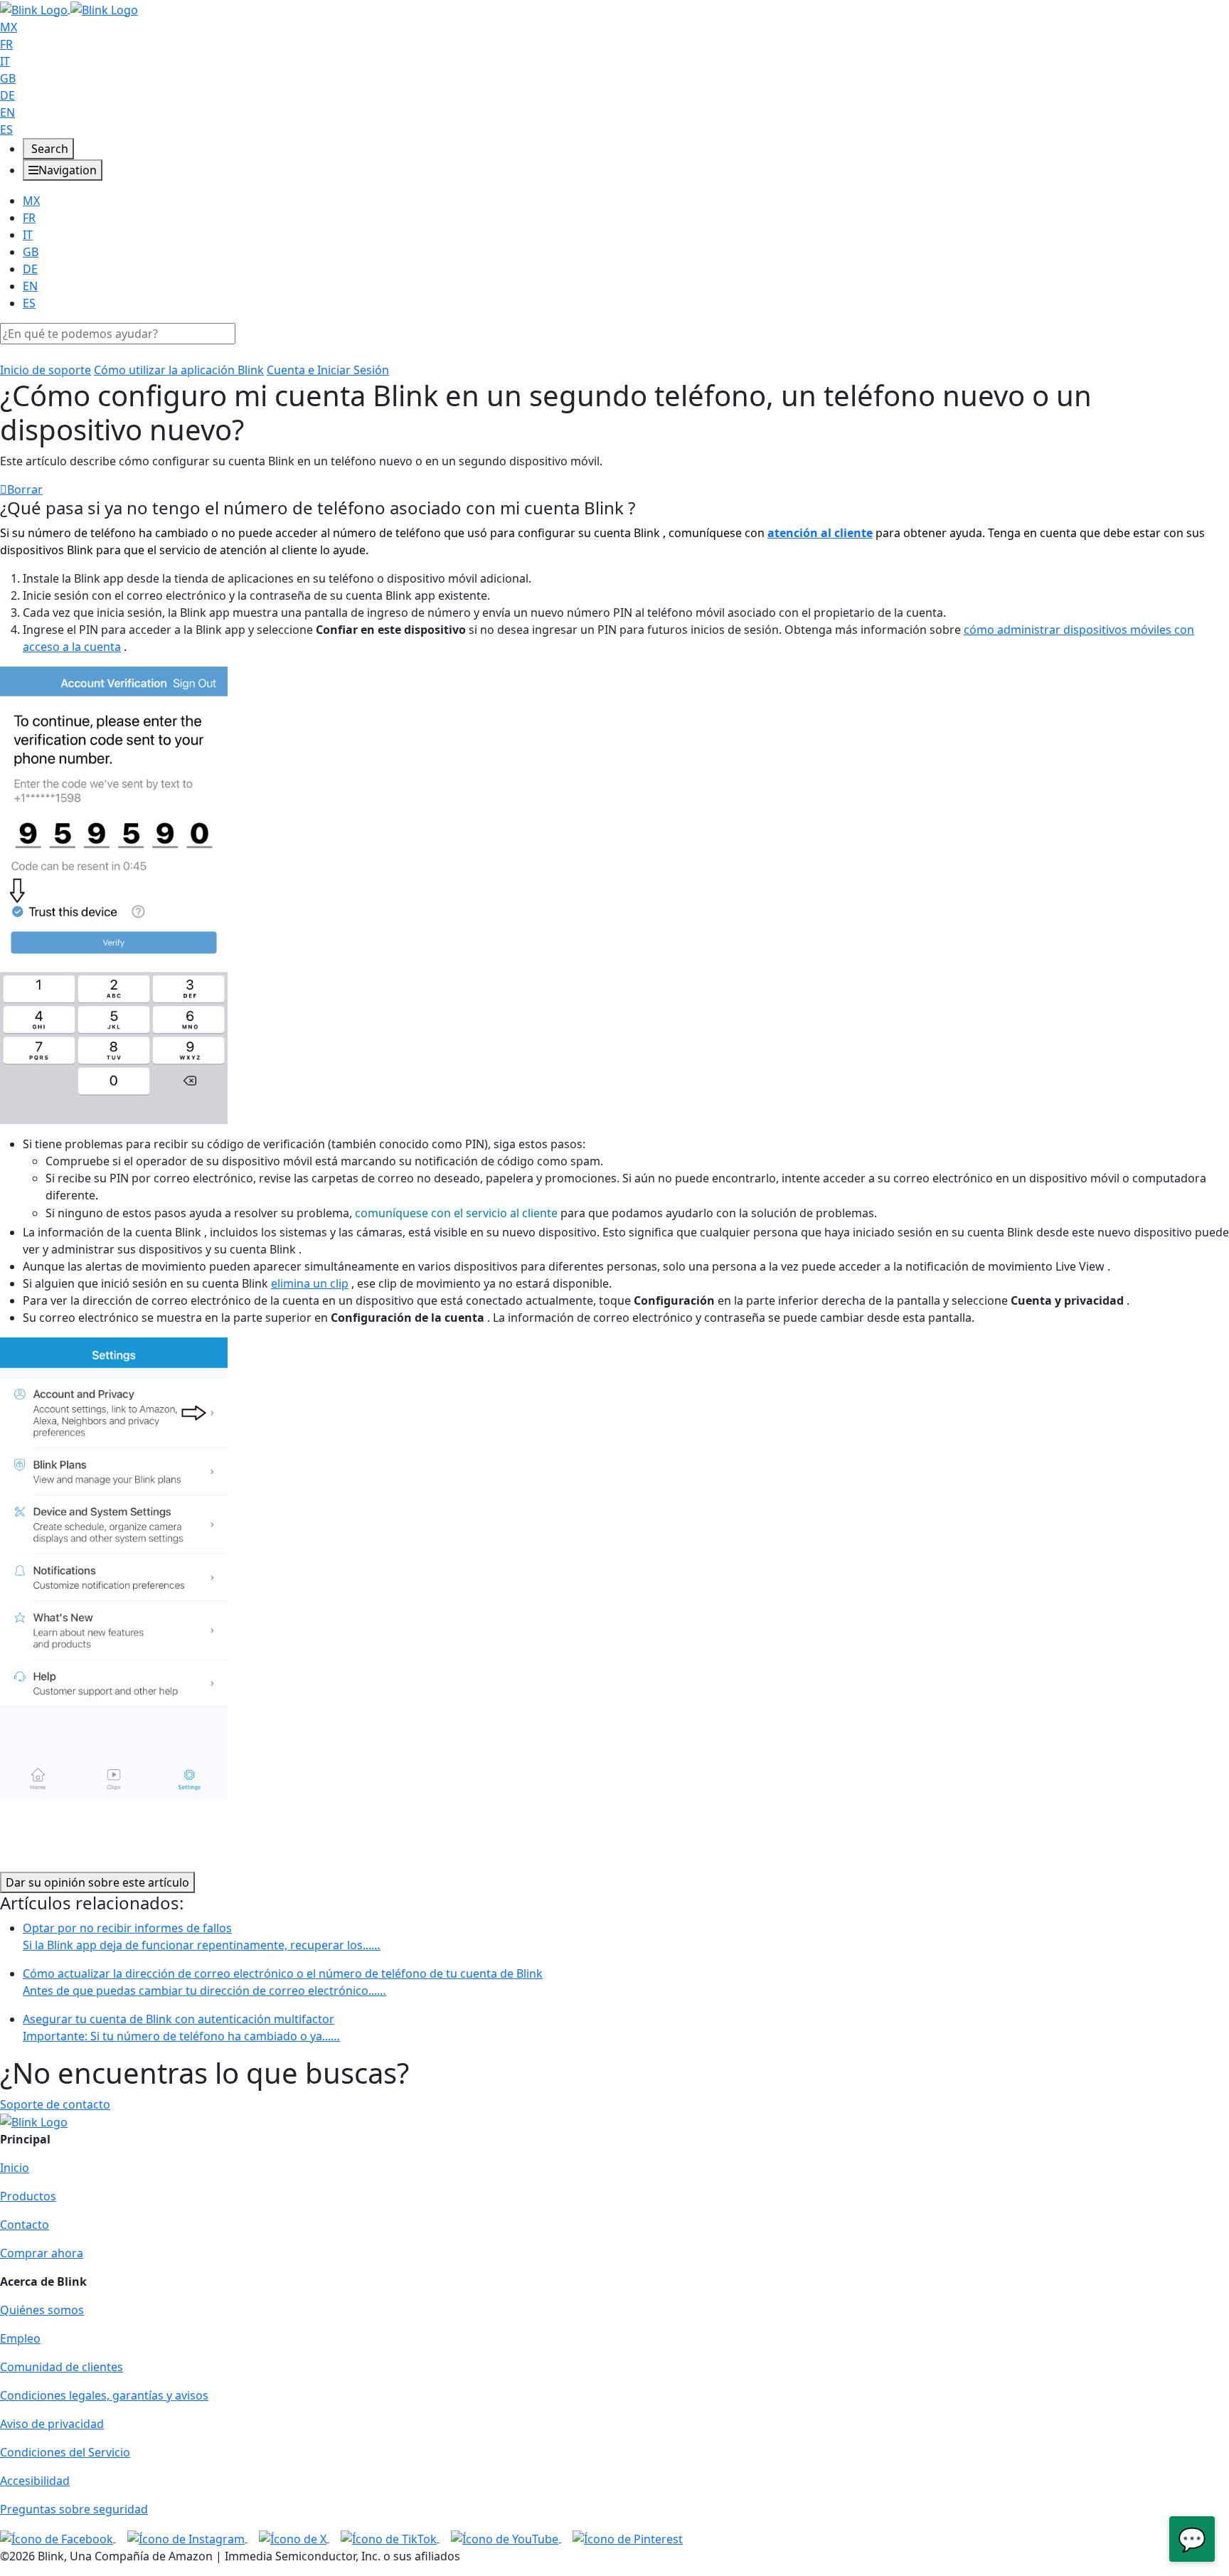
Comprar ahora (42, 2253)
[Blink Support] (69, 9)
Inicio (15, 2168)
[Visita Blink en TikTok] (390, 2538)
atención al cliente (820, 533)
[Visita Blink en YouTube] (506, 2538)
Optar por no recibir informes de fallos (202, 1936)
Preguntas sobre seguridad (74, 2509)
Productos (28, 2196)
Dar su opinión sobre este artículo (97, 1882)
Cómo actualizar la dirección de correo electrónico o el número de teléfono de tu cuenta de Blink (283, 1982)
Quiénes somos (42, 2310)
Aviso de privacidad (52, 2424)
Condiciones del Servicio (65, 2452)
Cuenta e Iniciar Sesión (328, 370)
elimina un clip (310, 1283)
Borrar (25, 489)
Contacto (25, 2225)
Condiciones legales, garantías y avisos (104, 2395)
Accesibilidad (35, 2481)
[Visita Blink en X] (294, 2538)
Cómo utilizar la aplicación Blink (179, 370)
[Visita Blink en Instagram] (187, 2538)
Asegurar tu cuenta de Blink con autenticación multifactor (181, 2028)
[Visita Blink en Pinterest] (628, 2538)
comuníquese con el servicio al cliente (456, 1213)
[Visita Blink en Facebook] (58, 2538)
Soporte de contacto (55, 2104)
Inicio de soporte (46, 370)
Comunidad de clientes (62, 2367)
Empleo (20, 2338)
